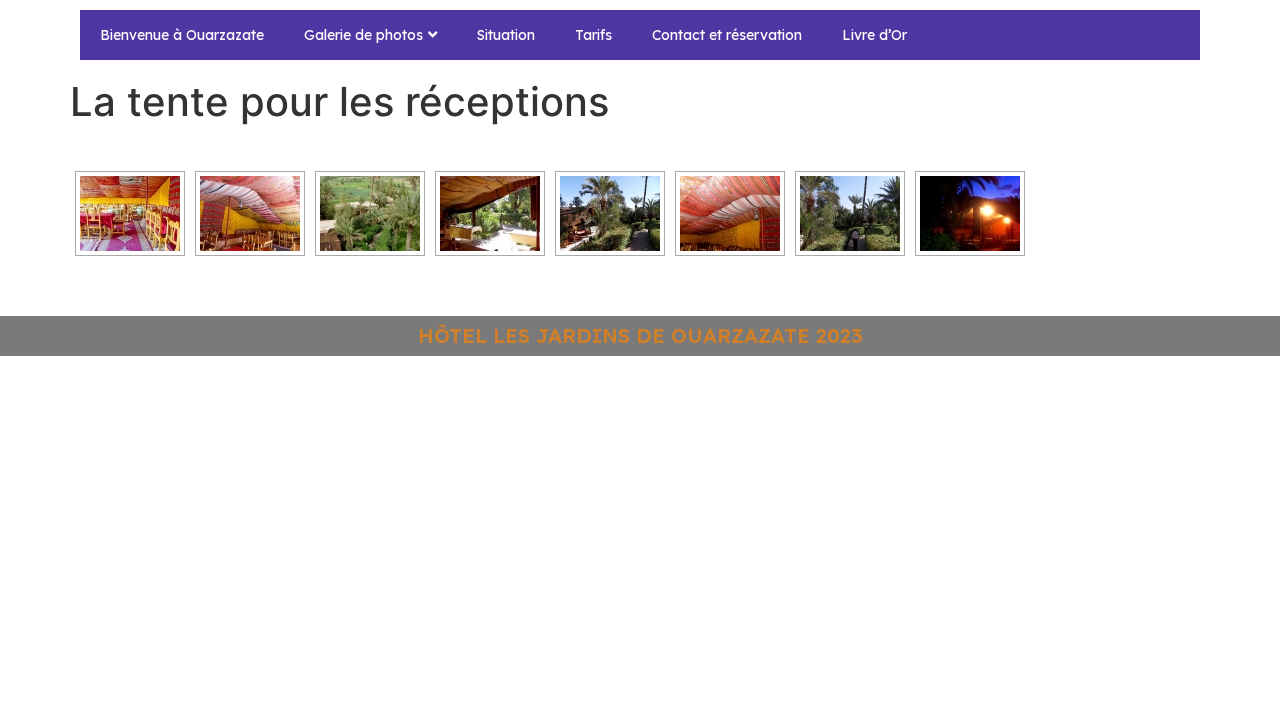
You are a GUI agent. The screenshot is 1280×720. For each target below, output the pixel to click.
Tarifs (593, 35)
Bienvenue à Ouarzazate (182, 35)
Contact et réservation (727, 35)
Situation (506, 35)
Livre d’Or (874, 35)
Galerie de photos (363, 35)
